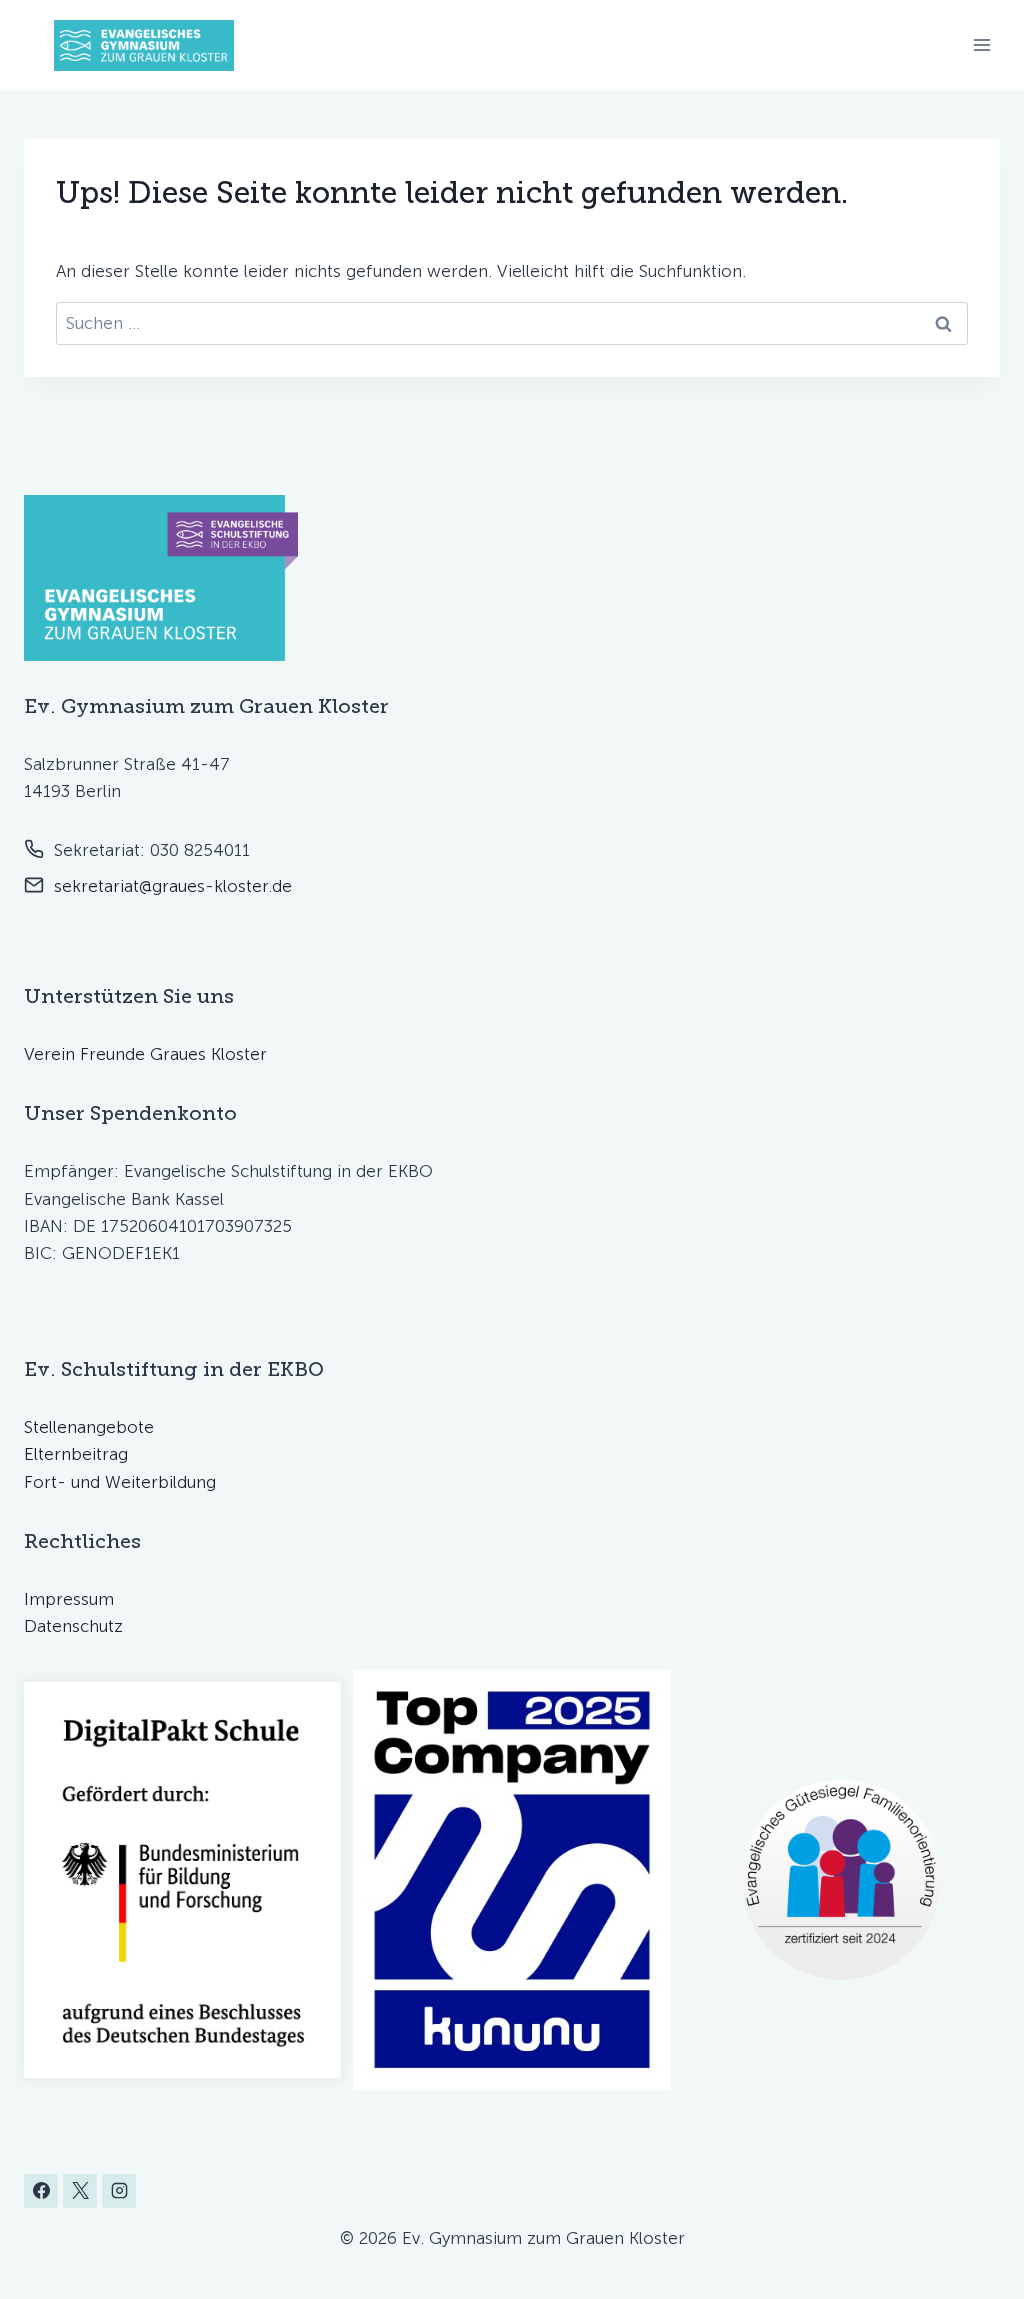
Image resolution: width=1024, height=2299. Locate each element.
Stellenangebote (89, 1427)
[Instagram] (119, 2191)
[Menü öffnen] (981, 45)
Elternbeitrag (76, 1454)
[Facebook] (41, 2191)
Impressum (69, 1599)
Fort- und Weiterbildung (120, 1482)
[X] (80, 2191)
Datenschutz (73, 1626)
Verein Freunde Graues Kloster (145, 1054)
